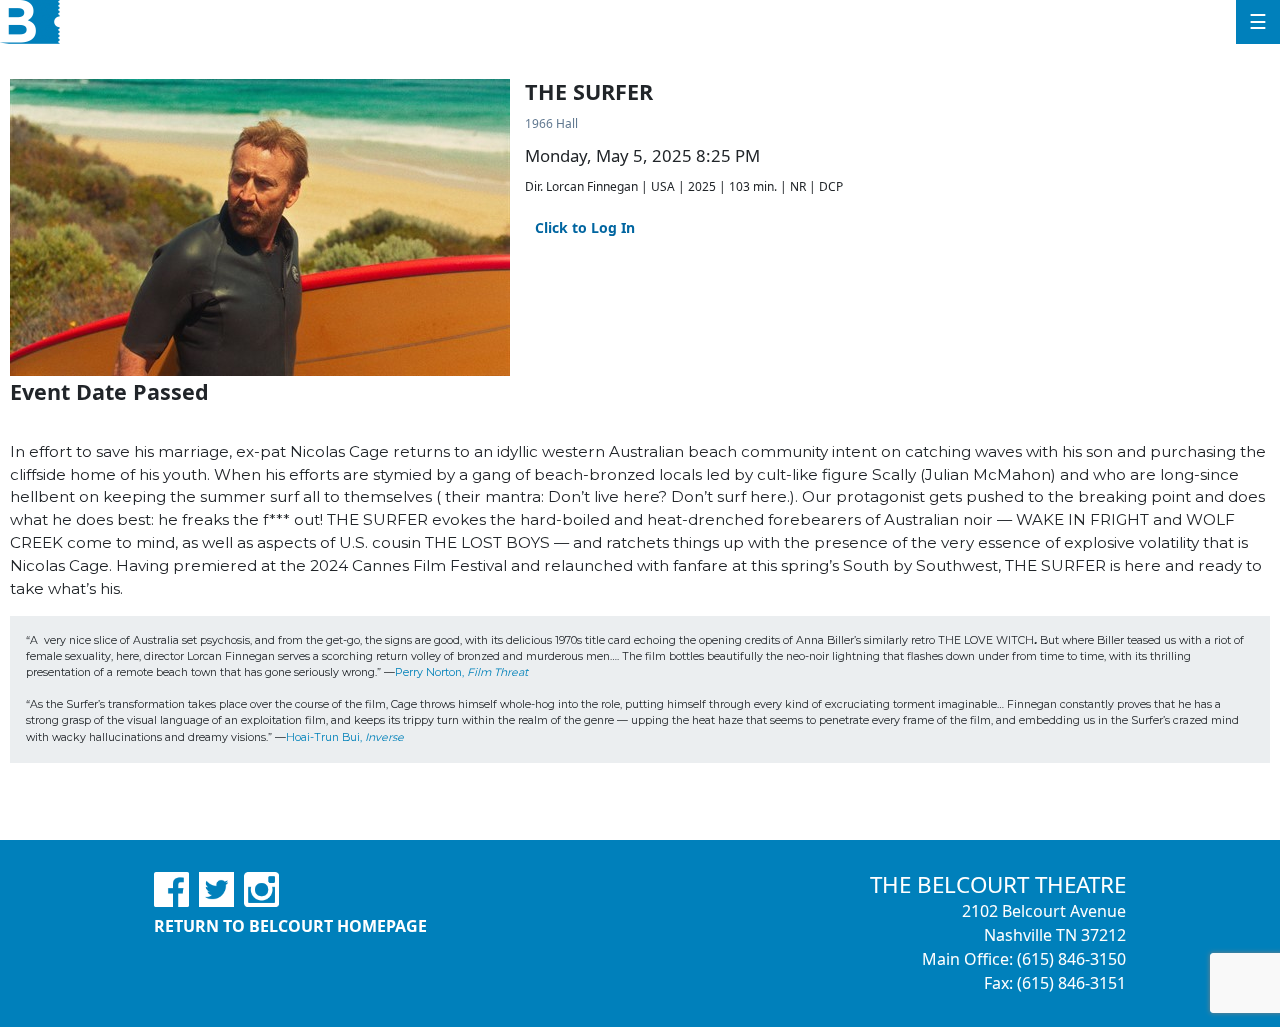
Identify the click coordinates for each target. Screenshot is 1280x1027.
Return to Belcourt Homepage (290, 926)
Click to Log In (585, 227)
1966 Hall (551, 123)
